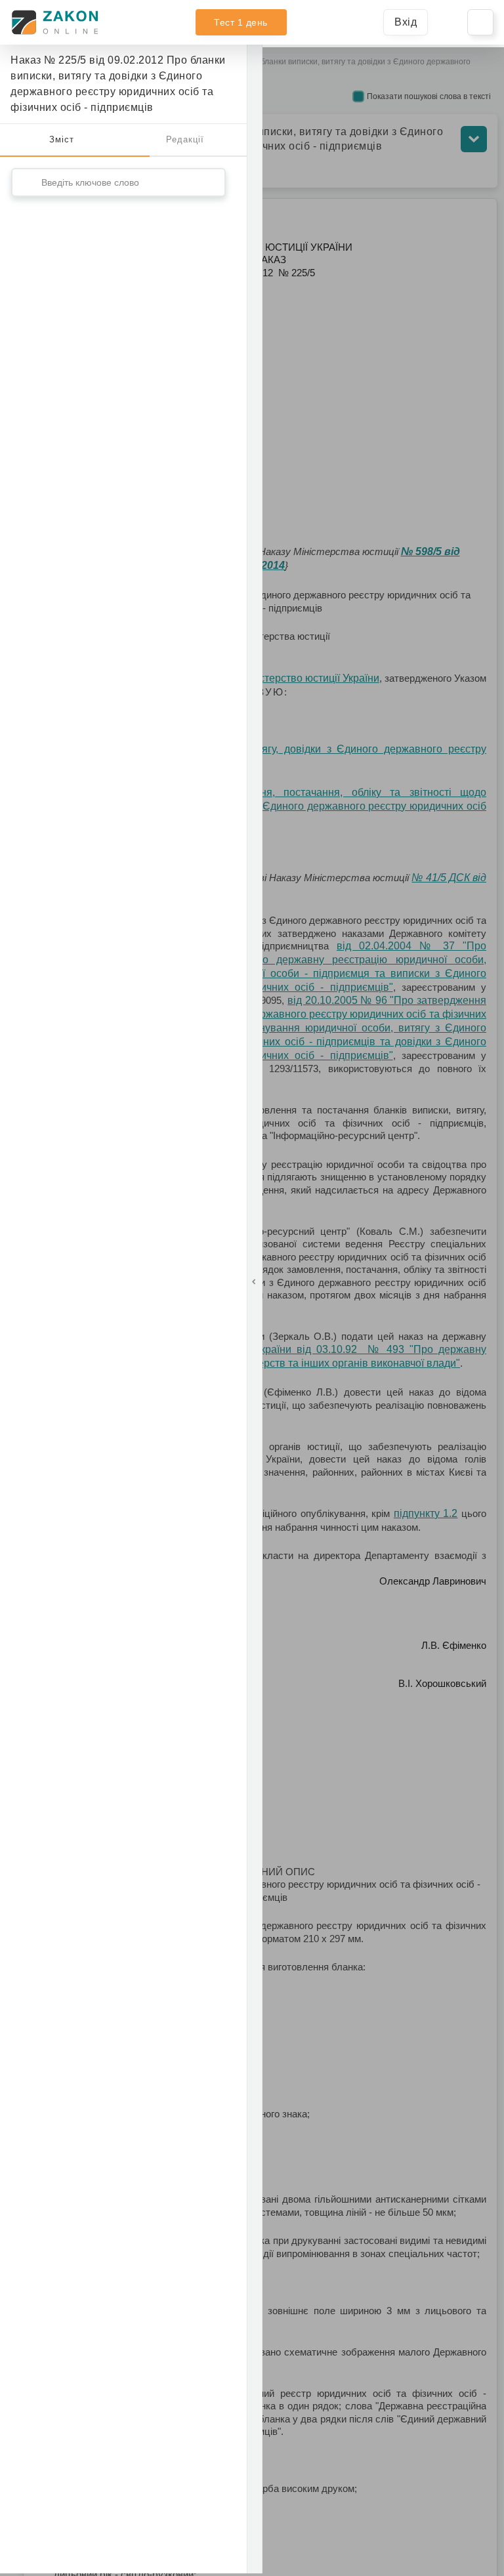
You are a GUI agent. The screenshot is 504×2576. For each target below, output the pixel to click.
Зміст (62, 139)
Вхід (406, 22)
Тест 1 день (241, 22)
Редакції (185, 139)
